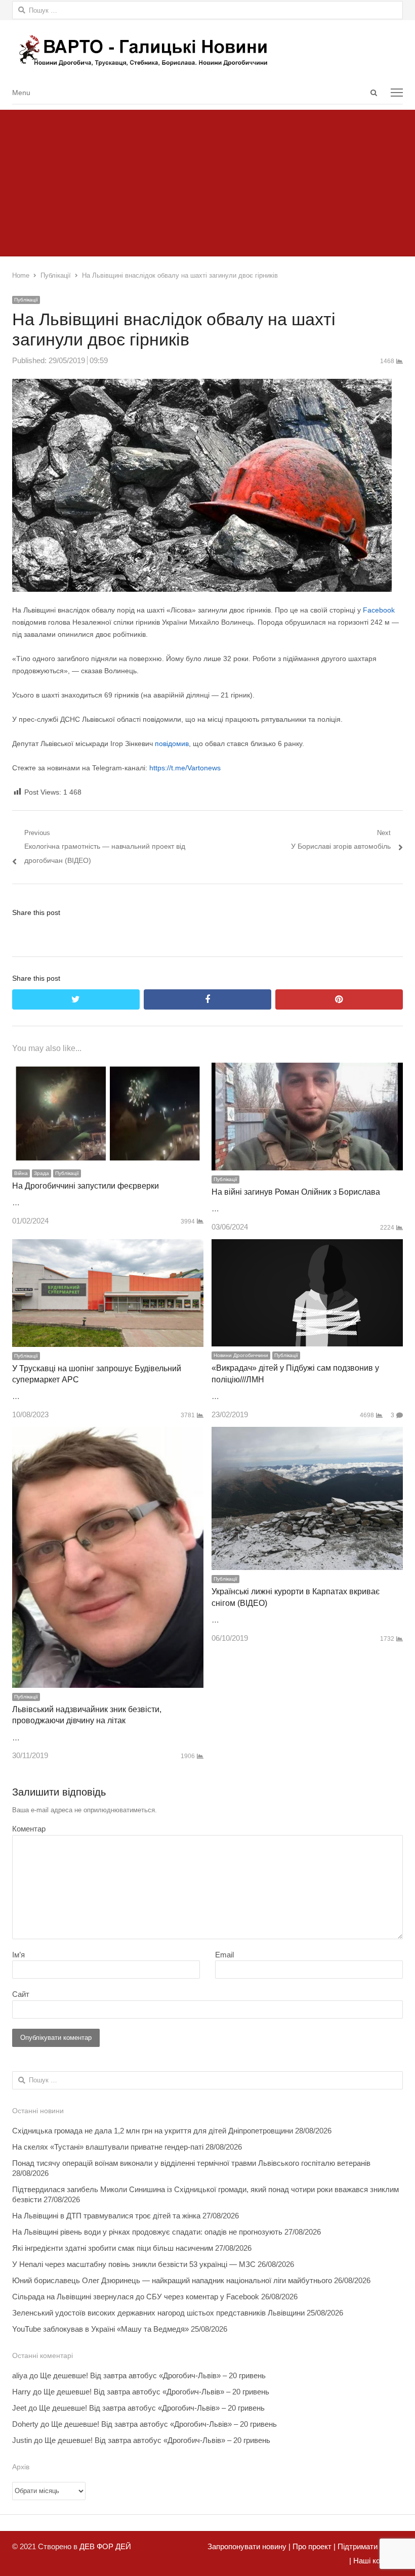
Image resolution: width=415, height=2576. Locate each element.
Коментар (29, 1829)
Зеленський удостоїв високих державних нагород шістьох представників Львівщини (158, 2313)
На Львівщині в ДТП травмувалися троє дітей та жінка (106, 2216)
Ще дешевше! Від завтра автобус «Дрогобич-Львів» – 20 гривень (153, 2375)
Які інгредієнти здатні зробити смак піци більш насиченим (113, 2248)
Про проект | (313, 2546)
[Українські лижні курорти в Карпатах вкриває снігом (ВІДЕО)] (307, 1434)
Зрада (41, 1173)
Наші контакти (377, 2561)
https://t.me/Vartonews (185, 768)
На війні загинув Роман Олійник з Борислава (296, 1192)
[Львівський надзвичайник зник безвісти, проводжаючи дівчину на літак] (108, 1434)
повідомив (172, 744)
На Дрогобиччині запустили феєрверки (86, 1186)
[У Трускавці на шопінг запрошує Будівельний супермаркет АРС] (108, 1246)
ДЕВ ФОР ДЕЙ (105, 2546)
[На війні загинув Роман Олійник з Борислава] (307, 1069)
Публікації (26, 300)
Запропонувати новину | (249, 2546)
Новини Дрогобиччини (241, 1355)
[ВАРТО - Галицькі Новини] (207, 50)
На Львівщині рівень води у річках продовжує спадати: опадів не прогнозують (147, 2232)
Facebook (379, 610)
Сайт (21, 1994)
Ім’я (18, 1955)
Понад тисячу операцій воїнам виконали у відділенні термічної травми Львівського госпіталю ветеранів (191, 2163)
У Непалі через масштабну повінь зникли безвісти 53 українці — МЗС (134, 2264)
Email (224, 1955)
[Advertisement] (207, 181)
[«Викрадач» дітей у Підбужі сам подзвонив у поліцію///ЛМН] (307, 1246)
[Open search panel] (373, 93)
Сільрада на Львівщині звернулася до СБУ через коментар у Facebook (136, 2297)
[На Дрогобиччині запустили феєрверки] (108, 1069)
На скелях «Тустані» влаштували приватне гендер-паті (108, 2147)
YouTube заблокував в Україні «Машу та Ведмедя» (100, 2329)
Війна (21, 1173)
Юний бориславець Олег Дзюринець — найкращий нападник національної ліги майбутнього (172, 2280)
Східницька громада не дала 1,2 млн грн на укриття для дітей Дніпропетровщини (153, 2131)
